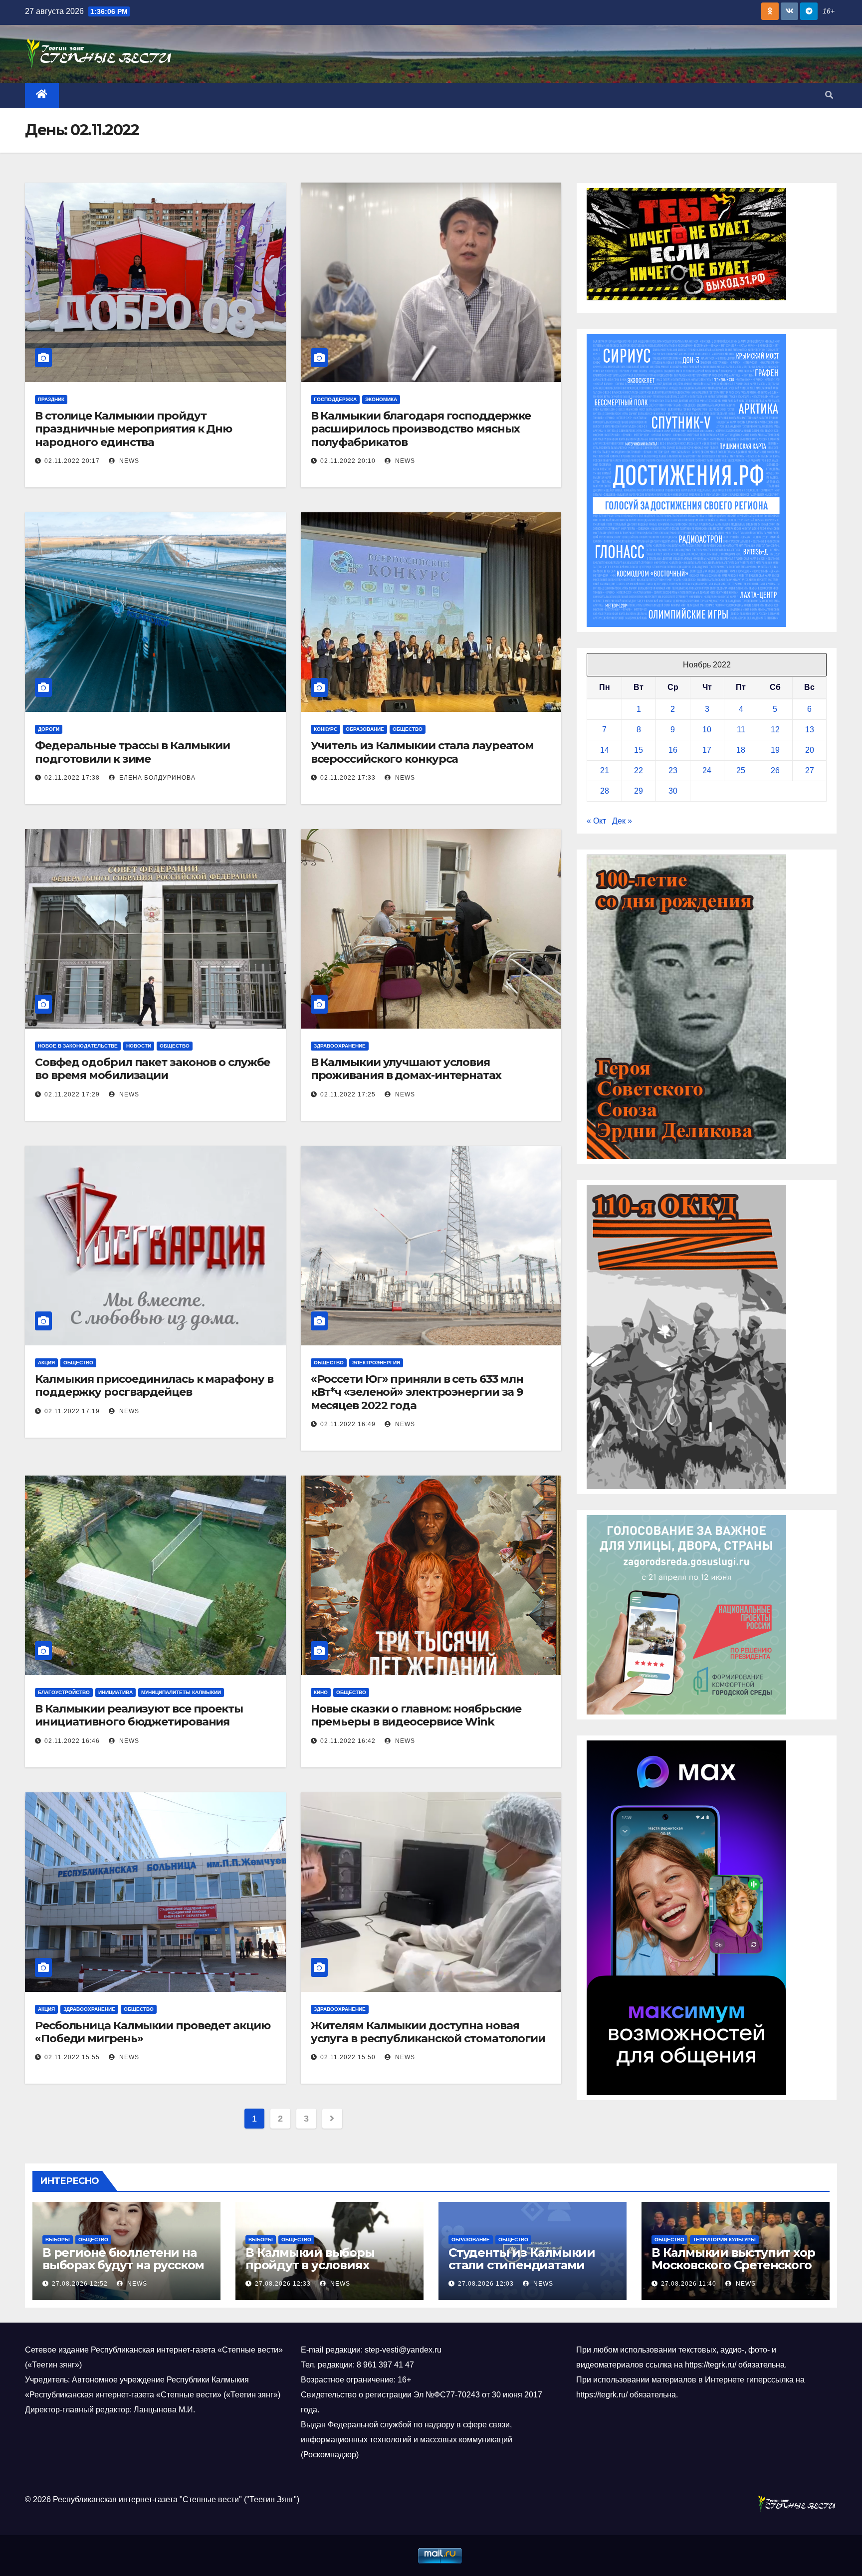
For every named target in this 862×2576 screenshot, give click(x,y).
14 (605, 750)
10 (707, 730)
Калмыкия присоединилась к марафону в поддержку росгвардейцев (154, 1386)
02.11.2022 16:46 (72, 1741)
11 (741, 730)
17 (707, 750)
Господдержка (335, 399)
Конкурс (325, 729)
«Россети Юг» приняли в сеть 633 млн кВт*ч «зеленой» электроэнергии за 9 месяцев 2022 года (417, 1392)
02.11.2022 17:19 (72, 1411)
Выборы (58, 2240)
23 (673, 770)
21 (605, 770)
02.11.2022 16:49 (348, 1424)
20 (810, 750)
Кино (321, 1692)
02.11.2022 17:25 (348, 1094)
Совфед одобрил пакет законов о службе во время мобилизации (152, 1069)
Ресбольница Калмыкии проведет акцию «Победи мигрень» (153, 2032)
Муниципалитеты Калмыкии (181, 1692)
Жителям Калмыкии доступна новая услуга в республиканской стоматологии (428, 2032)
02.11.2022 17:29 (72, 1094)
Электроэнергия (376, 1363)
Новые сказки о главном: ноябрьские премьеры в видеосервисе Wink (416, 1715)
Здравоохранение (340, 1046)
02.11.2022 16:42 (348, 1741)
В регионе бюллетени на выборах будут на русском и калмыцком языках (123, 2265)
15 (639, 750)
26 (775, 770)
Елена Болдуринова (156, 778)
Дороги (49, 729)
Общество (408, 729)
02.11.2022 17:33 (348, 778)
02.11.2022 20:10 (348, 461)
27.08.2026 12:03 (486, 2284)
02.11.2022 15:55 (72, 2057)
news (128, 461)
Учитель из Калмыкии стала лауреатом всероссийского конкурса (423, 752)
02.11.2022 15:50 (348, 2057)
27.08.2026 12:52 (80, 2284)
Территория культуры (724, 2240)
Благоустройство (64, 1692)
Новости (139, 1046)
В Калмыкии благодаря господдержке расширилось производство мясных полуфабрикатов (421, 429)
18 (741, 750)
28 (605, 791)
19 (775, 750)
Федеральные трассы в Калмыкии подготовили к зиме (132, 752)
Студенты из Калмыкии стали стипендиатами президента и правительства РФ (522, 2271)
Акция (46, 1363)
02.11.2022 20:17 (72, 461)
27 (810, 770)
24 (707, 770)
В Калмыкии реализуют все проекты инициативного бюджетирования (139, 1715)
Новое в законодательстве (78, 1046)
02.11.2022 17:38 (72, 778)
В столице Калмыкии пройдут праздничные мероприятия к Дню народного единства (133, 429)
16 (673, 750)
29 (639, 791)
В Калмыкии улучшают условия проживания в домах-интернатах (406, 1069)
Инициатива (115, 1692)
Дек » (622, 821)
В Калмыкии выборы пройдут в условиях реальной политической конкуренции (322, 2271)
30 (673, 791)
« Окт (596, 821)
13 (810, 730)
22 (639, 770)
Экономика (381, 399)
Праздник (51, 399)
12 (775, 730)
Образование (365, 729)
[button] (829, 95)
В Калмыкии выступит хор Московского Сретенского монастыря (733, 2265)
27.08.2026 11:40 (689, 2284)
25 (741, 770)
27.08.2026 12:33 (283, 2284)
